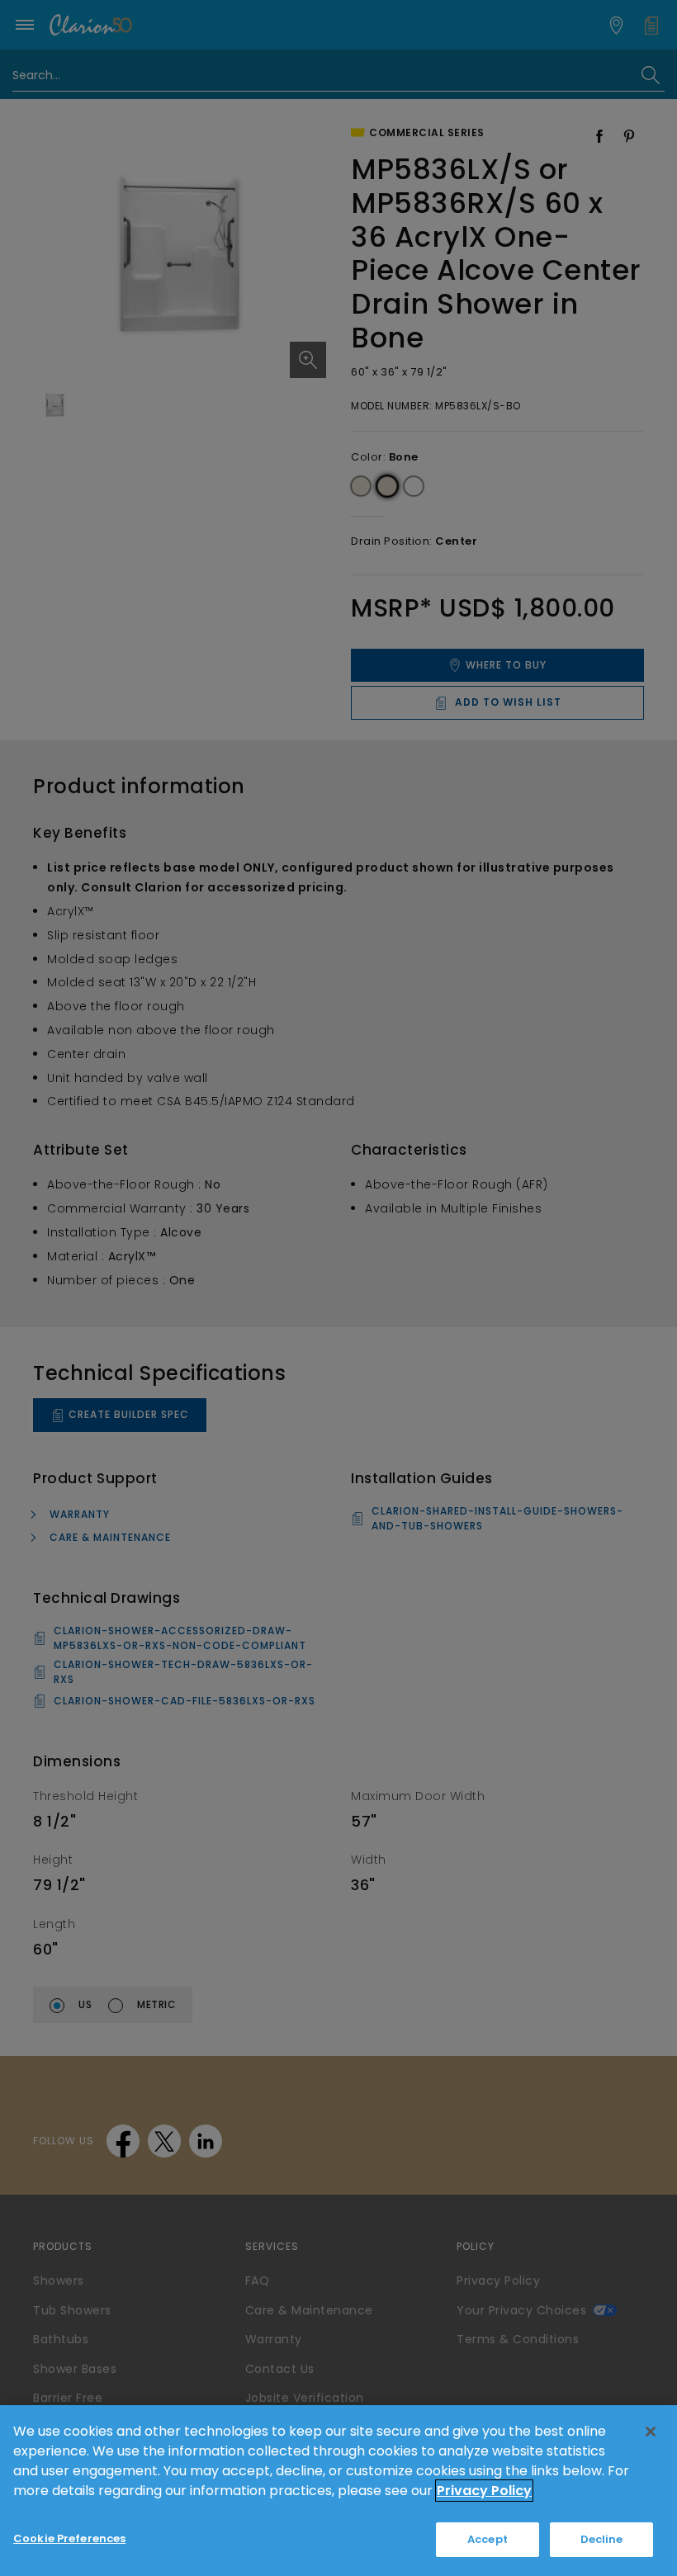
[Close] (651, 2432)
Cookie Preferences (69, 2538)
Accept (488, 2539)
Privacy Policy (484, 2491)
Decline (602, 2539)
